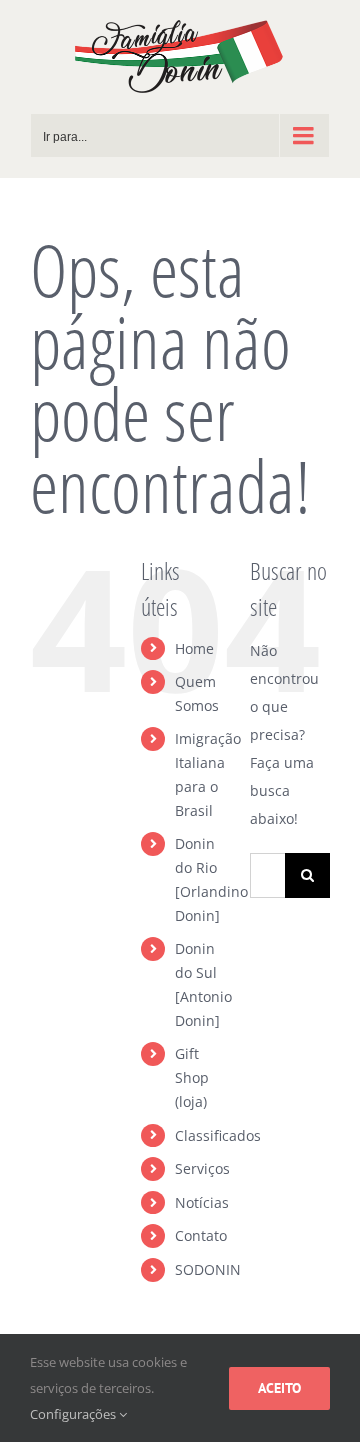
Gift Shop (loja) (192, 1077)
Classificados (218, 1135)
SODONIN (208, 1269)
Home (194, 648)
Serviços (202, 1168)
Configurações (74, 1414)
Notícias (202, 1202)
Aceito (279, 1388)
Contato (201, 1235)
